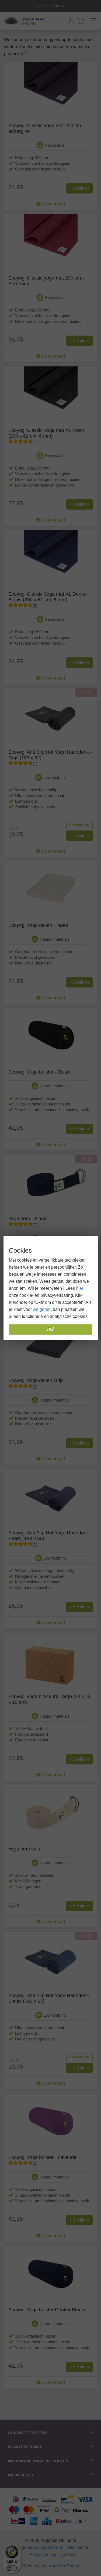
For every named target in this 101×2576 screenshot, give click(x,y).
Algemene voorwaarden (40, 2547)
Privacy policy (43, 2554)
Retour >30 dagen (52, 6)
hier (80, 1288)
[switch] (12, 2568)
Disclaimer (78, 2547)
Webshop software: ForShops (51, 2566)
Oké (50, 1329)
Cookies (69, 2554)
